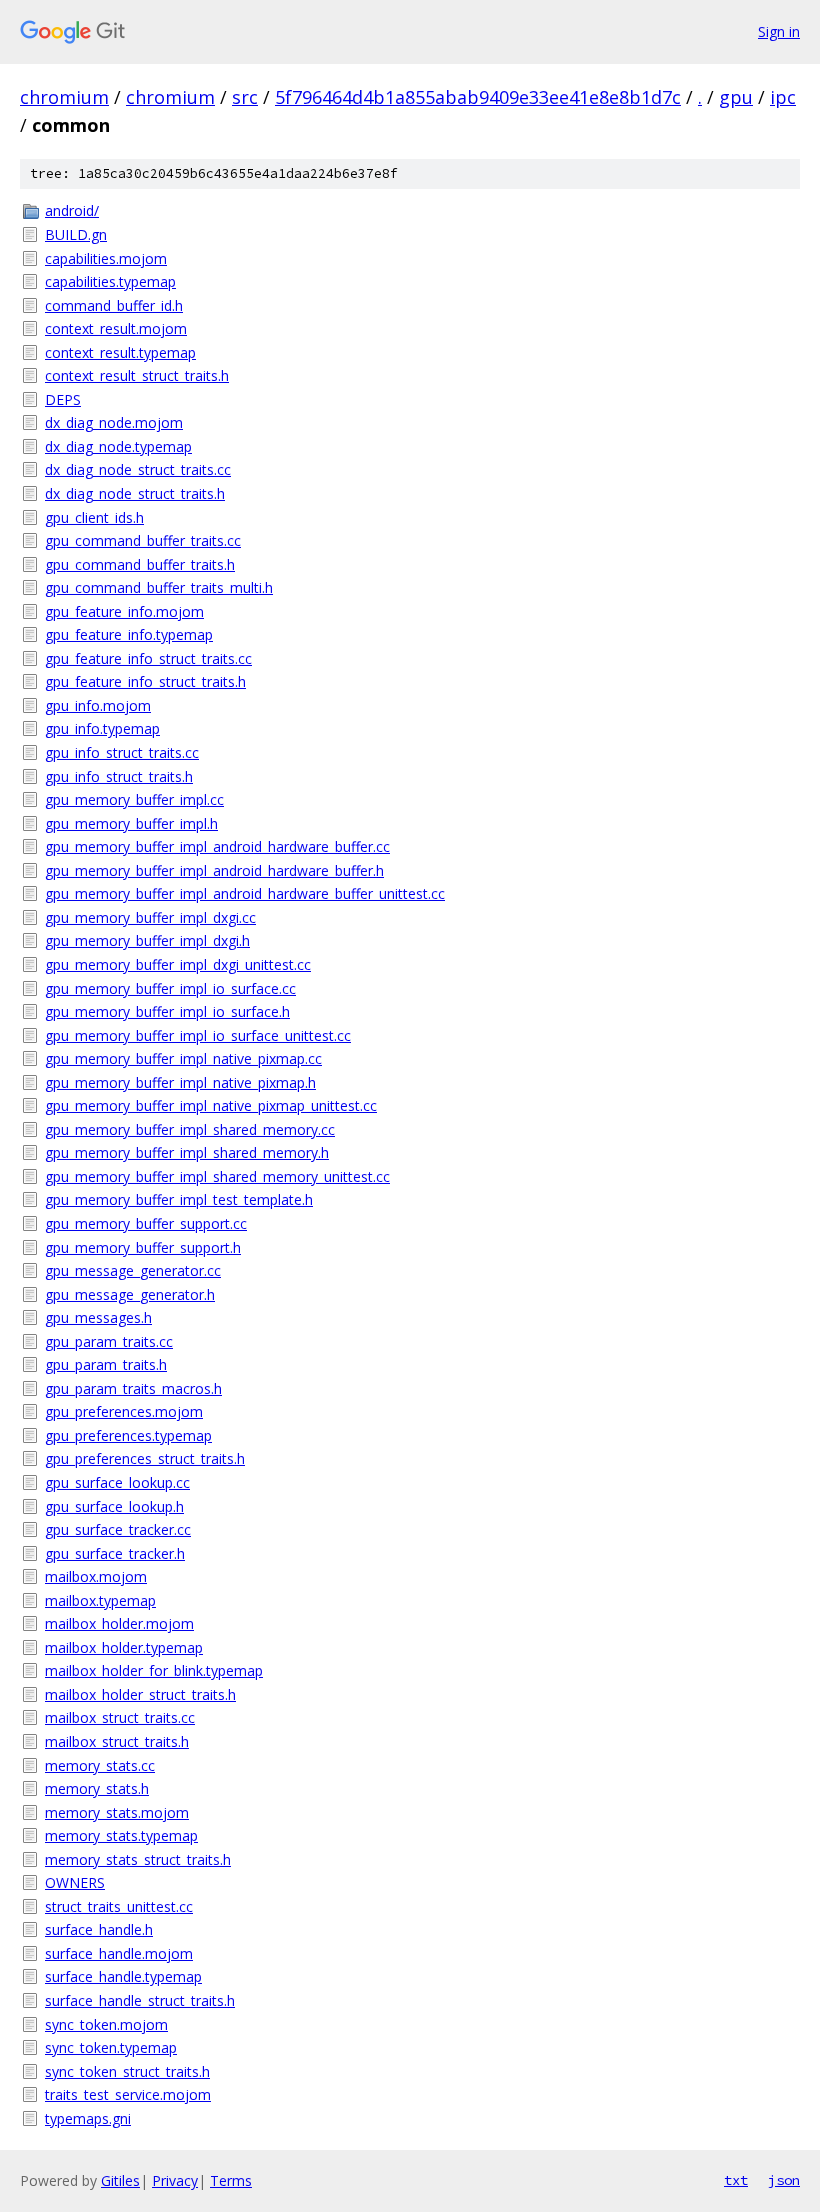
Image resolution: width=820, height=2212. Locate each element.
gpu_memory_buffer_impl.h (131, 823)
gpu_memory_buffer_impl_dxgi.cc (150, 917)
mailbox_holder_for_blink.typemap (154, 1670)
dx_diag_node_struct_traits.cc (138, 469)
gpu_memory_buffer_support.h (143, 1247)
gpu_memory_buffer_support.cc (146, 1223)
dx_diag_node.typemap (118, 446)
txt (736, 2180)
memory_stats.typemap (121, 1835)
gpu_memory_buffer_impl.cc (134, 799)
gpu (736, 97)
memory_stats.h (97, 1788)
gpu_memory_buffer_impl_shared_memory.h (187, 1152)
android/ (72, 210)
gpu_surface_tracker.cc (118, 1529)
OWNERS (75, 1882)
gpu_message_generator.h (130, 1294)
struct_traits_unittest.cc (119, 1906)
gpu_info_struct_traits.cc (122, 752)
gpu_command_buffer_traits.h (140, 564)
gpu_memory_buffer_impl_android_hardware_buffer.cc (217, 846)
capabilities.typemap (110, 281)
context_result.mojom (116, 328)
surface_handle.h (99, 1929)
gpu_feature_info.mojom (124, 611)
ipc (783, 97)
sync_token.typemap (111, 2047)
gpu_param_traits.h (106, 1364)
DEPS (63, 399)
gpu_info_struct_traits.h (119, 776)
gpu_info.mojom (98, 705)
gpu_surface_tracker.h (115, 1553)
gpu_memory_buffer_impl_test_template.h (179, 1199)
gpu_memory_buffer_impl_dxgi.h (147, 940)
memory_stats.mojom (117, 1812)
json (784, 2180)
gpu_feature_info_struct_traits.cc (148, 658)
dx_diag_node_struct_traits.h (135, 493)
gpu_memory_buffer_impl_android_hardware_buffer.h (214, 870)
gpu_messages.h (98, 1317)
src (245, 97)
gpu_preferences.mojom (124, 1411)
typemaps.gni (88, 2118)
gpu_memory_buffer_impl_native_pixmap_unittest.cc (211, 1105)
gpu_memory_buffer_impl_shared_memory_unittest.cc (217, 1176)
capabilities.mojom (106, 258)
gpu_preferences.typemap (128, 1435)
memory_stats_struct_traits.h (138, 1859)
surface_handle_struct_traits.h (140, 2000)
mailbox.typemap (100, 1600)
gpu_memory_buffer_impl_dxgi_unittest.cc (178, 964)
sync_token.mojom (106, 2024)
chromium (64, 97)
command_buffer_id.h (114, 305)
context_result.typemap (120, 352)
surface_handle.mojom (119, 1953)
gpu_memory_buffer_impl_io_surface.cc (170, 988)
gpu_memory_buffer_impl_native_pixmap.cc (183, 1058)
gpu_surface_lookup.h (114, 1506)
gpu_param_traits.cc (109, 1341)
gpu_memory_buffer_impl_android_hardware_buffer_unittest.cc (245, 893)
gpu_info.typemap (102, 728)
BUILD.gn (76, 234)
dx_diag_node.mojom (114, 422)
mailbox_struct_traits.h (117, 1741)
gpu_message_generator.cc (133, 1270)
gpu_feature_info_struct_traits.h (145, 681)
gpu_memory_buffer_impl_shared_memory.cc (190, 1129)
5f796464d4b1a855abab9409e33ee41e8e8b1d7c (478, 97)
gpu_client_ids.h (94, 517)
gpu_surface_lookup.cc (117, 1482)
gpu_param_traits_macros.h (133, 1388)
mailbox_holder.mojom (119, 1623)
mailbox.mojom (96, 1576)
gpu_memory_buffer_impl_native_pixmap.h (180, 1082)
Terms (231, 2180)
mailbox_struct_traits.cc (120, 1717)
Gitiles (120, 2180)
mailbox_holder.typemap (124, 1647)
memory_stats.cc (100, 1765)
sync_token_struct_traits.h (127, 2071)
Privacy (175, 2180)
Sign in (779, 31)
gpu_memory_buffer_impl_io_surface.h (167, 1011)
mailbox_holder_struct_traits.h (140, 1694)
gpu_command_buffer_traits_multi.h (159, 587)
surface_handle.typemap (123, 1976)
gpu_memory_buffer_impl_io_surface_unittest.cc (198, 1035)
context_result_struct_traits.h (137, 375)
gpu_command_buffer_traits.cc (143, 540)
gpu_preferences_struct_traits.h (145, 1458)
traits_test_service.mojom (128, 2094)
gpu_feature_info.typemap (129, 634)
